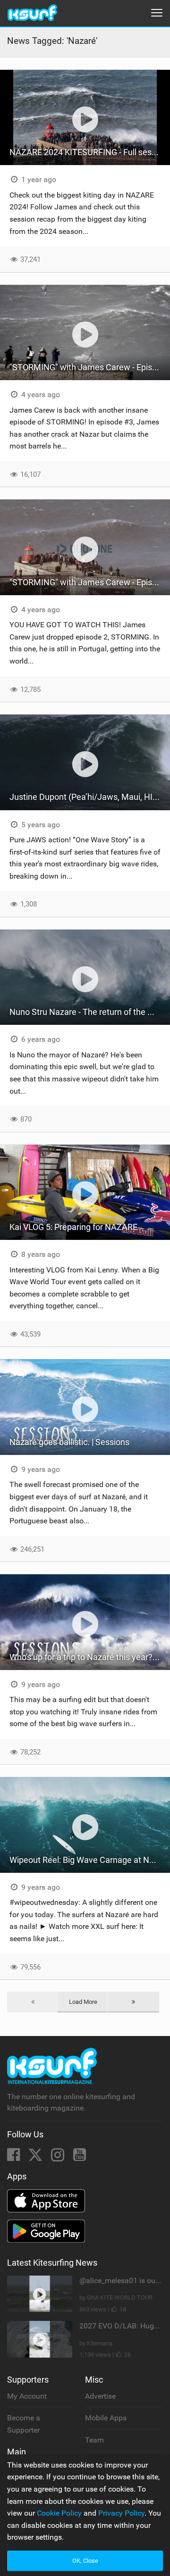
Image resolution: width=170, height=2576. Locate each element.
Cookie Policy (59, 2513)
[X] (36, 2157)
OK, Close (85, 2561)
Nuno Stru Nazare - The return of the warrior (90, 1012)
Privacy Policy (121, 2513)
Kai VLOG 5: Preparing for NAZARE (73, 1227)
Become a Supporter (24, 2424)
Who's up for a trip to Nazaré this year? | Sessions (90, 1657)
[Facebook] (14, 2157)
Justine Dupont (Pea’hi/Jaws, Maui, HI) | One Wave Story (90, 797)
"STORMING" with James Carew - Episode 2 (90, 582)
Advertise (100, 2396)
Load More (83, 2002)
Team (94, 2440)
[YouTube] (80, 2157)
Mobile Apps (106, 2418)
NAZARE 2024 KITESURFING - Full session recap (90, 152)
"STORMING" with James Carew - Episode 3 (90, 367)
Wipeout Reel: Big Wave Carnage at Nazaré (90, 1860)
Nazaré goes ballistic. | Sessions (69, 1442)
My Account (27, 2396)
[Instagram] (59, 2157)
